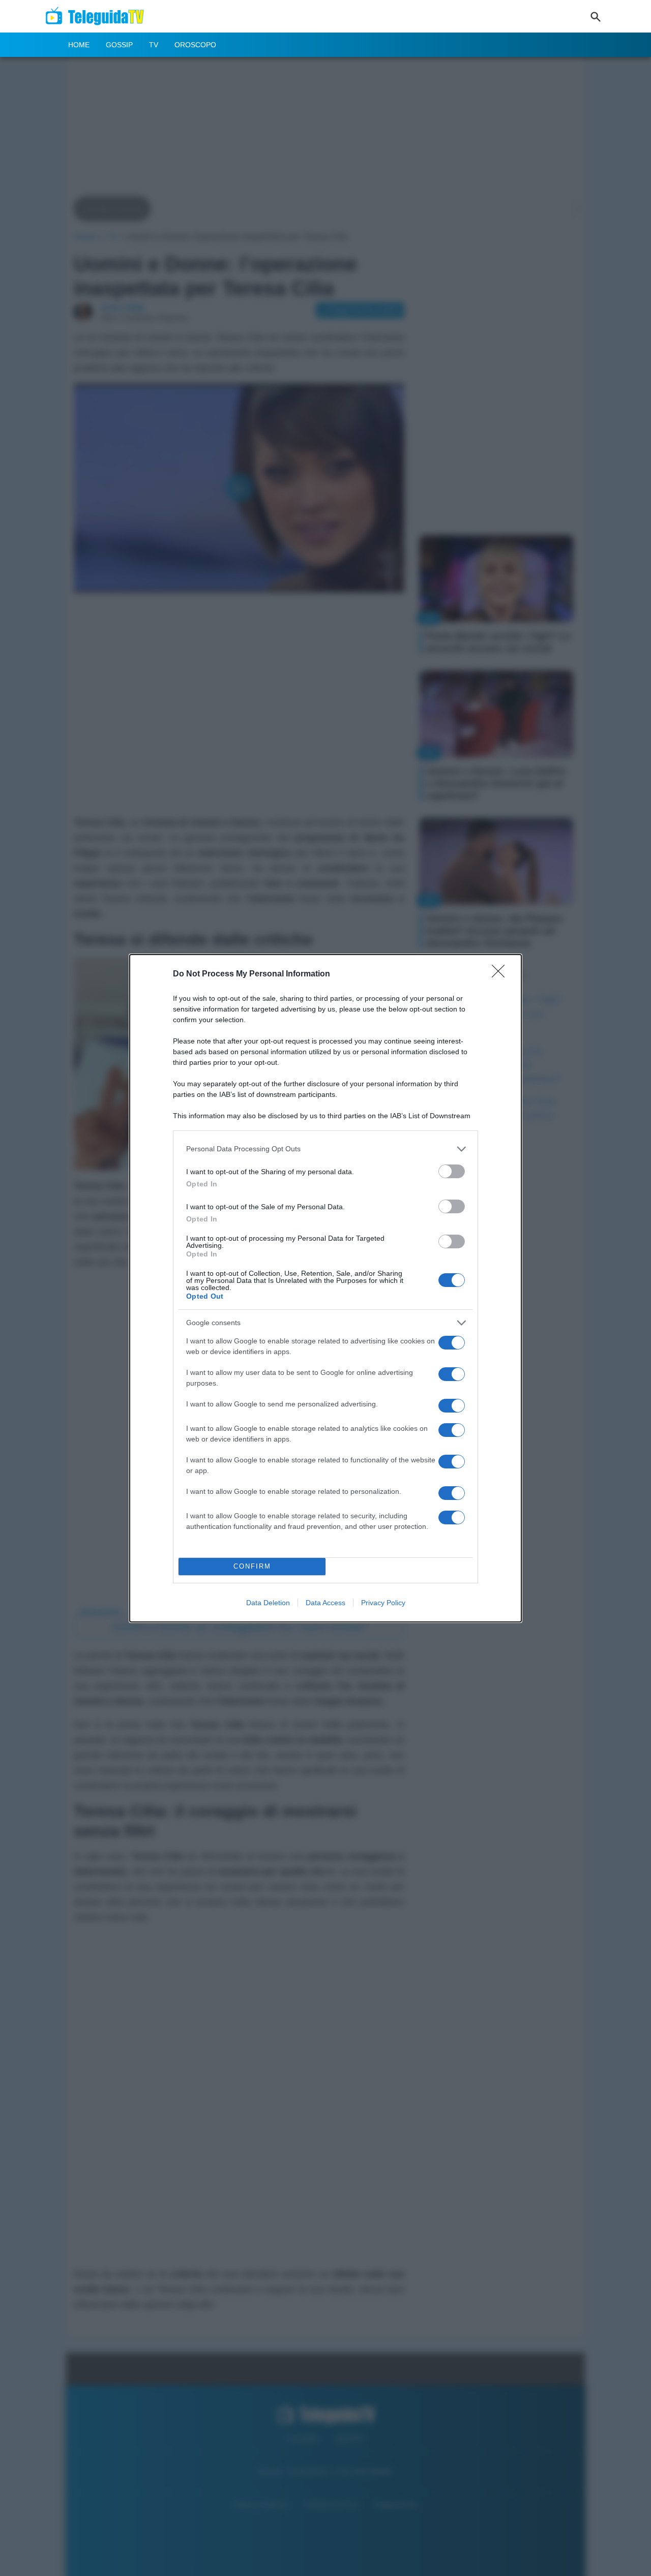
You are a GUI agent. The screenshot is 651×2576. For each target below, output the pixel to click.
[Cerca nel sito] (596, 16)
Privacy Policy (383, 1603)
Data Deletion (268, 1603)
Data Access (325, 1603)
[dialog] (325, 1288)
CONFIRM (252, 1566)
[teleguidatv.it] (98, 16)
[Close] (501, 974)
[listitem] (325, 1149)
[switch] (452, 1171)
